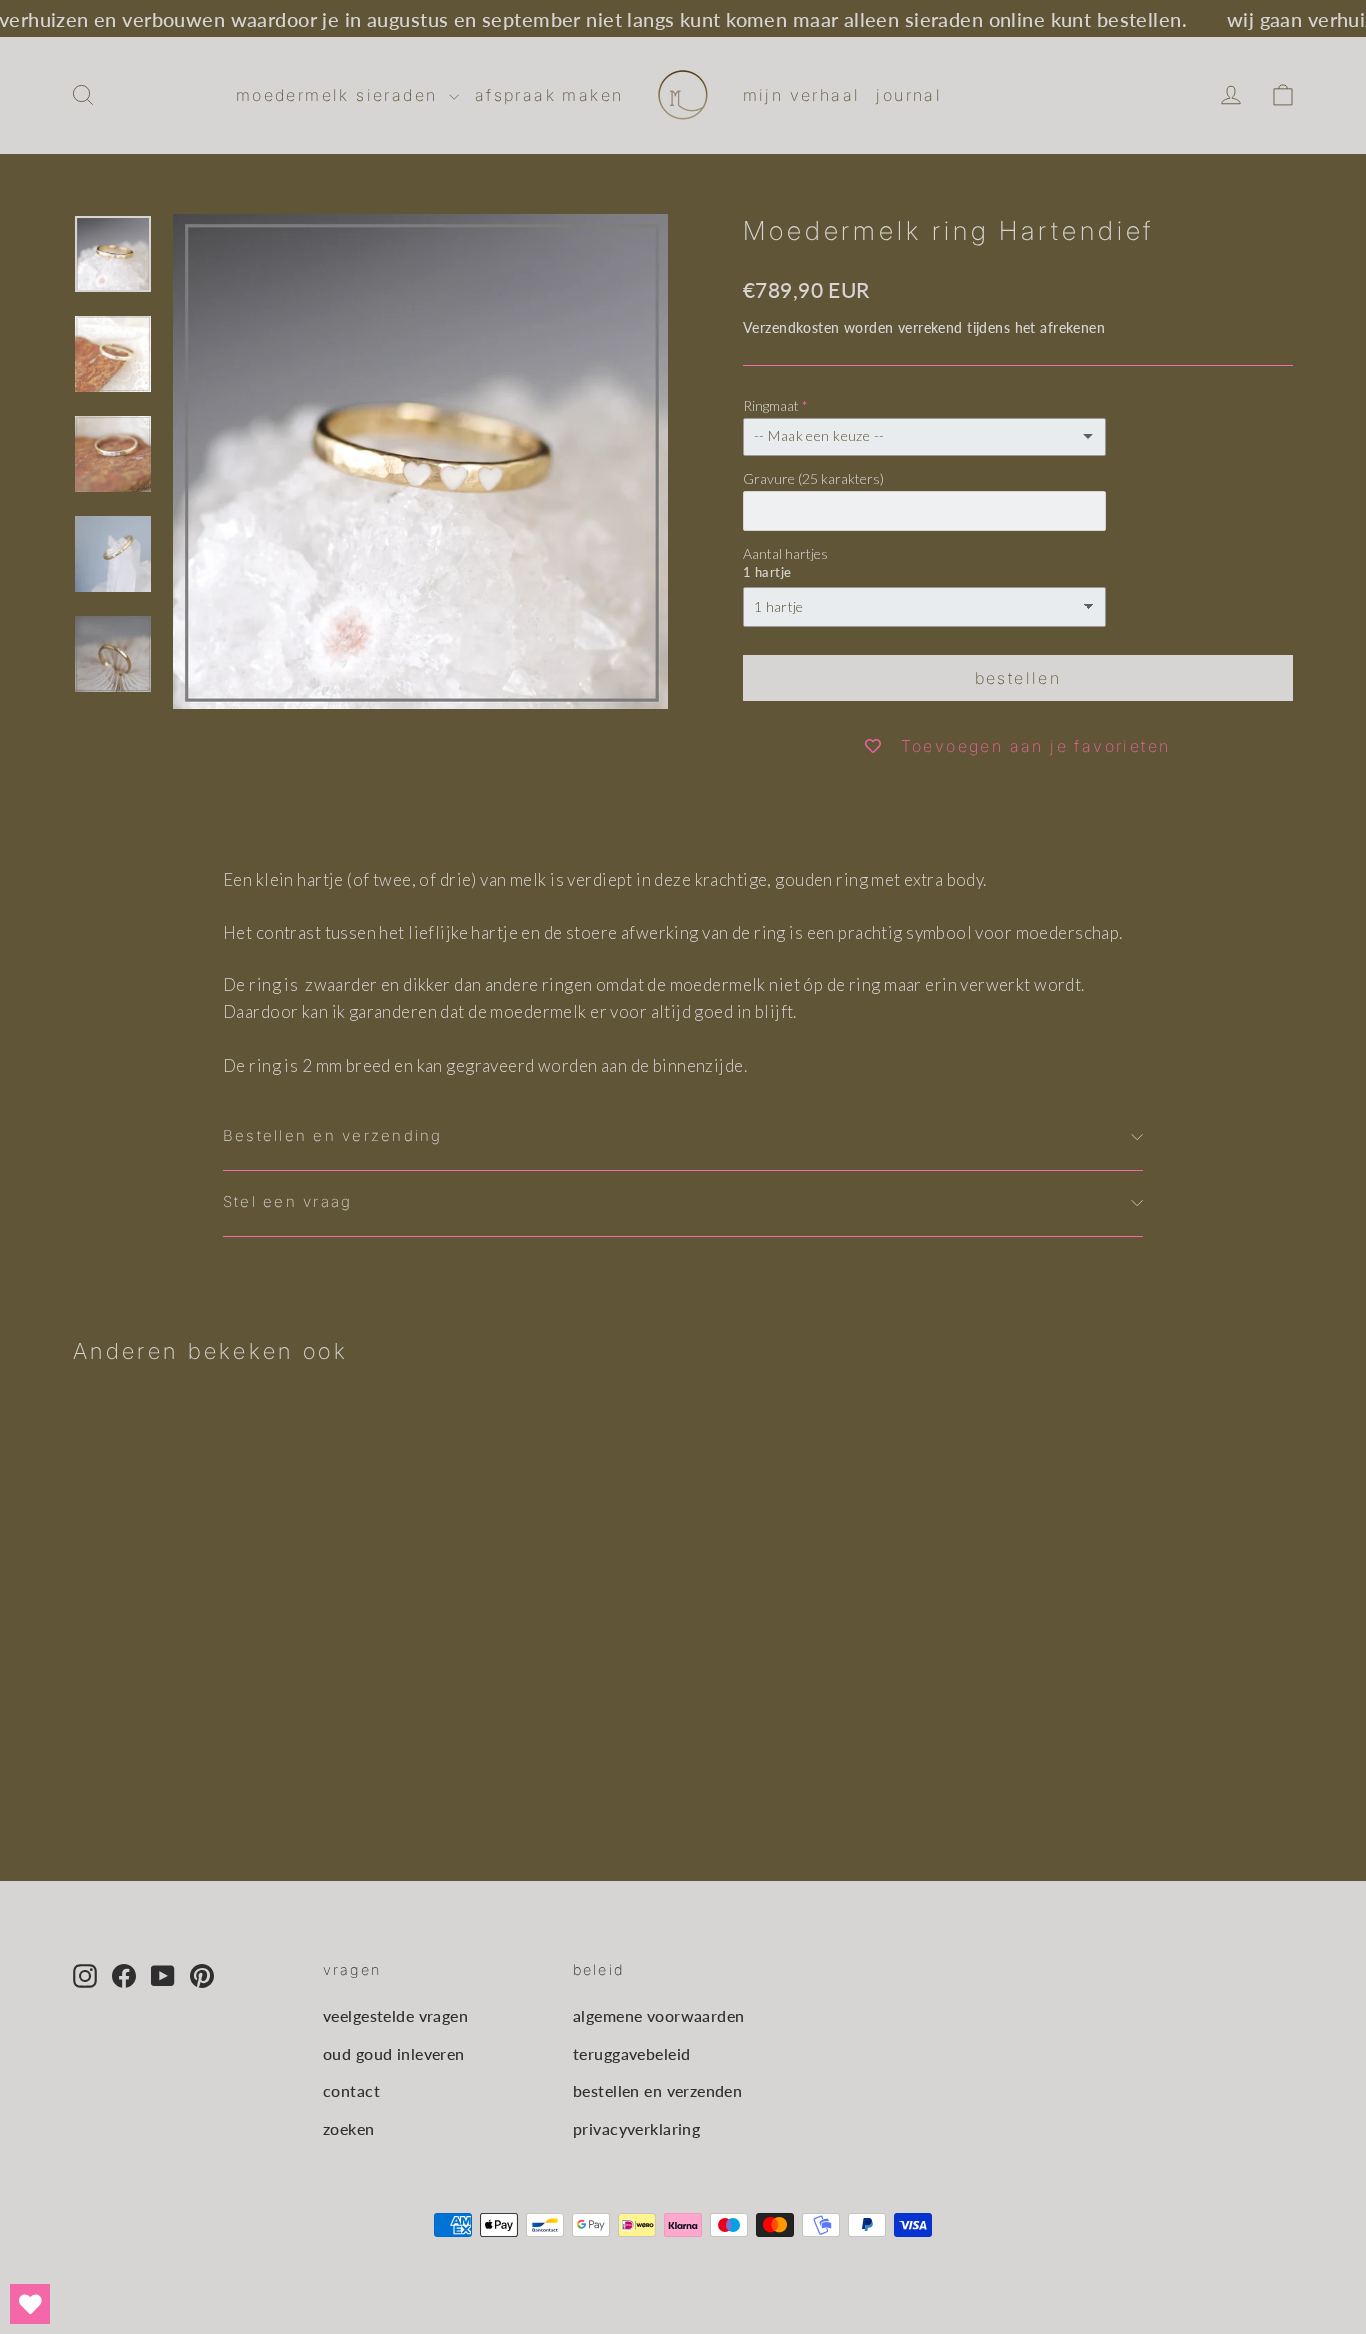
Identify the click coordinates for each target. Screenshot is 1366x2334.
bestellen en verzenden (657, 2090)
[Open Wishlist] (30, 2304)
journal (909, 95)
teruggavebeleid (631, 2053)
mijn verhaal (802, 95)
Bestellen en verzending (333, 1136)
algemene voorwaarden (659, 2015)
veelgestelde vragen (395, 2015)
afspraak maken (549, 95)
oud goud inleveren (394, 2053)
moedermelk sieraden (340, 95)
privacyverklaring (636, 2128)
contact (351, 2090)
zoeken (349, 2128)
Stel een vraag (287, 1202)
